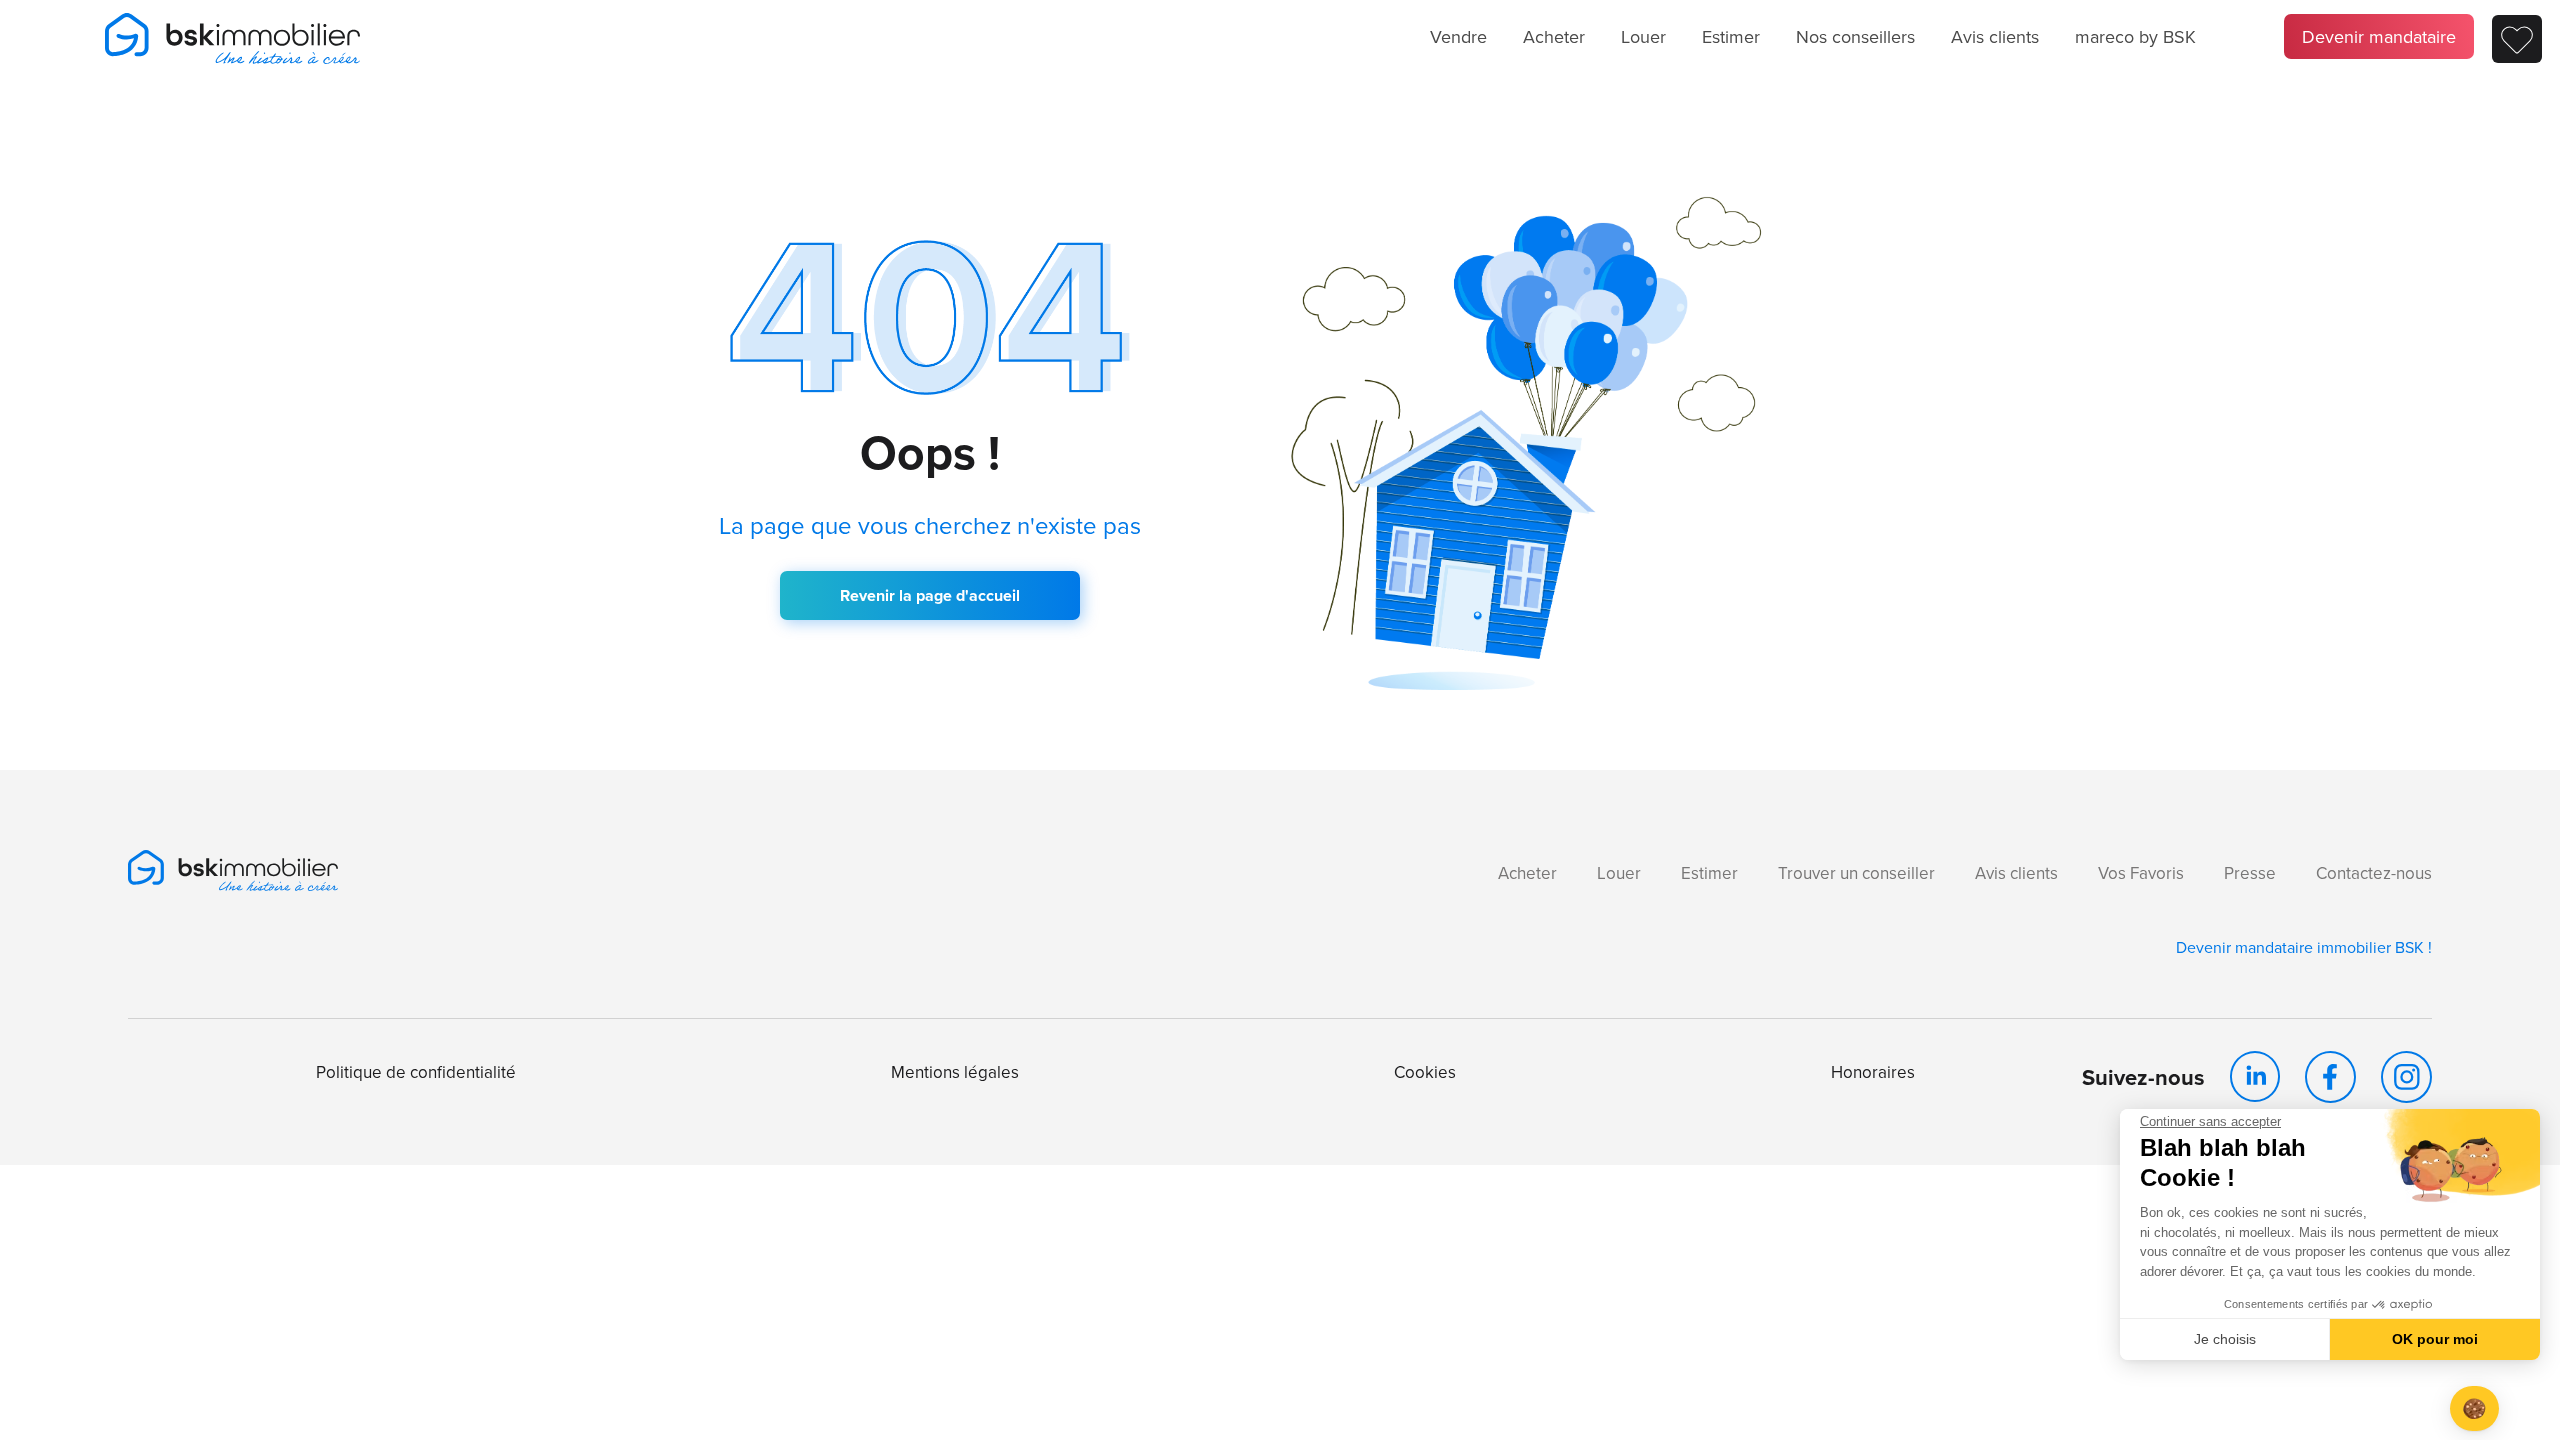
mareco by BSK (2135, 36)
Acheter (1554, 36)
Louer (1643, 36)
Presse (2250, 873)
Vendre (1458, 36)
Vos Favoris (2141, 873)
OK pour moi (2435, 1339)
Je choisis (2225, 1339)
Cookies (1425, 1072)
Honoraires (1873, 1072)
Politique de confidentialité (416, 1072)
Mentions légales (955, 1072)
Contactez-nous (2374, 873)
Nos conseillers (1855, 36)
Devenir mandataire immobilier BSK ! (2304, 947)
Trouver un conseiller (1856, 873)
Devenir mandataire (2379, 36)
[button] (2474, 1408)
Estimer (1731, 36)
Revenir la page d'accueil (930, 595)
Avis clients (1995, 36)
